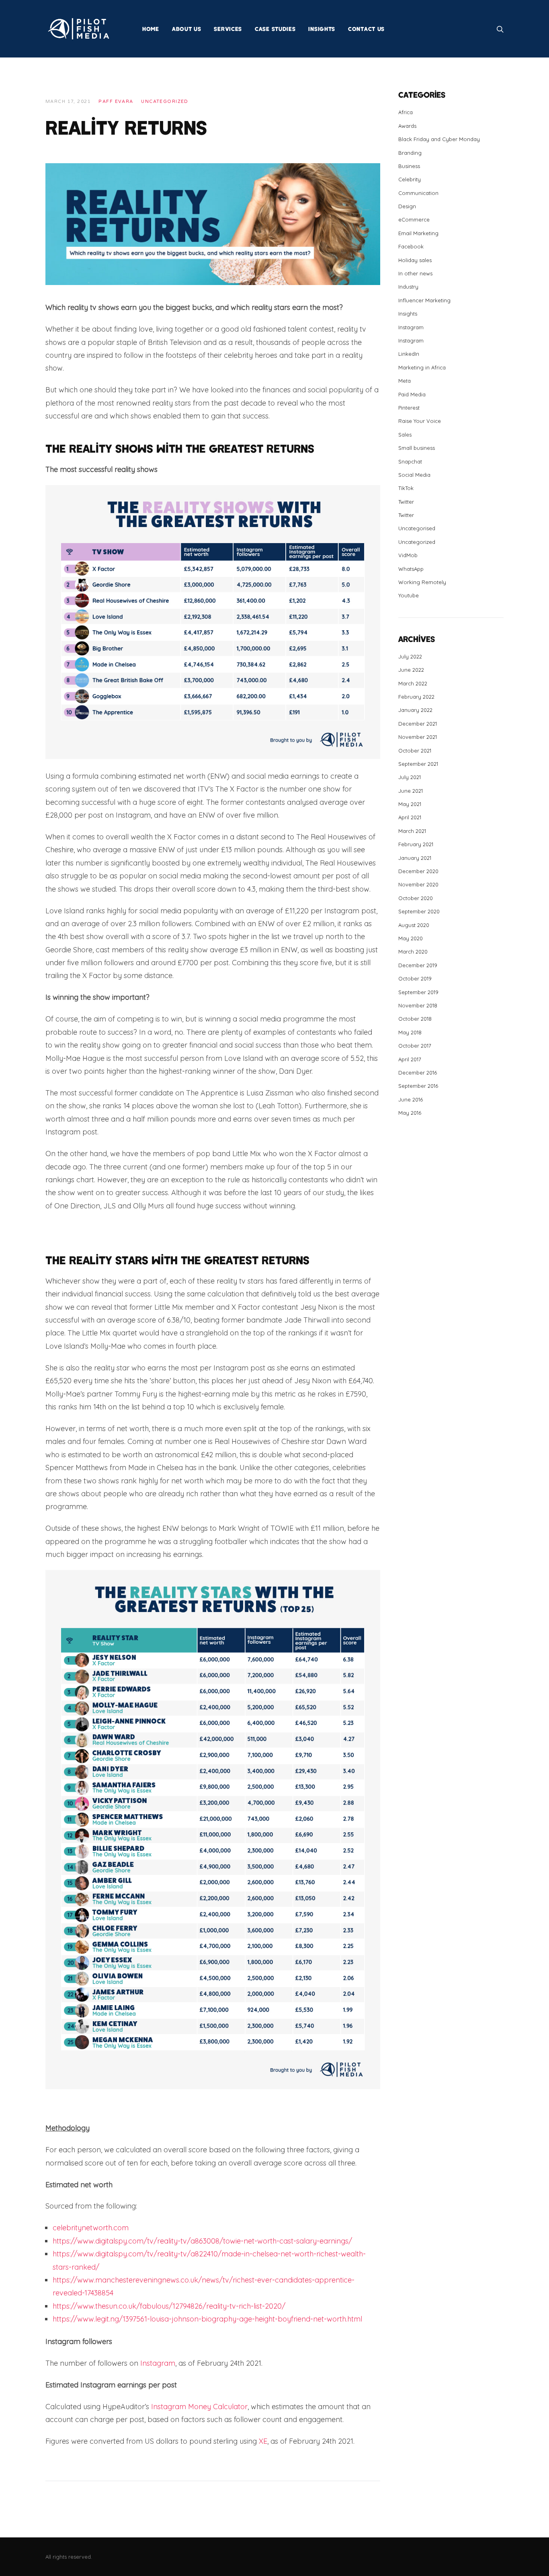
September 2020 (419, 911)
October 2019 (415, 978)
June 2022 (411, 670)
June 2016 (411, 1099)
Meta (405, 381)
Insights (408, 314)
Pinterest (409, 408)
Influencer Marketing (424, 300)
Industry (408, 287)
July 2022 (410, 656)
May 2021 (410, 804)
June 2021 (411, 791)
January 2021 (415, 858)
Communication (418, 193)
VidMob (408, 555)
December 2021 (418, 724)
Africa (406, 112)
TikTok (406, 488)
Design (407, 206)
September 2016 (418, 1086)
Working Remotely (422, 582)
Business (409, 166)
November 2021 (418, 737)
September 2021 (418, 764)
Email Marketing (418, 233)
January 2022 (415, 710)
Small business (417, 448)
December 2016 (418, 1073)
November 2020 (418, 884)
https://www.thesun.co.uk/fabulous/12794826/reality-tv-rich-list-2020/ (169, 2306)
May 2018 (410, 1032)
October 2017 (415, 1046)
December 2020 (418, 871)
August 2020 (414, 925)
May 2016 (410, 1113)
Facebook (411, 246)
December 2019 (418, 965)
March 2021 (412, 831)
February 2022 (416, 697)
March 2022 (413, 683)
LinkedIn (409, 354)
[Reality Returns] (213, 223)
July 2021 (410, 777)
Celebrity (410, 179)
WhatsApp (411, 569)
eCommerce (414, 219)
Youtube (409, 595)
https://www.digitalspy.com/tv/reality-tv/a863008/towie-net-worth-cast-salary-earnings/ (202, 2241)
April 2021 (410, 817)
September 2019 (418, 992)
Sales (405, 435)
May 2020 (411, 938)
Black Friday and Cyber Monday (439, 139)
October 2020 (416, 898)
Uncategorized (165, 102)
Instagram (158, 2363)
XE (263, 2441)
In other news (415, 273)
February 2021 (416, 844)
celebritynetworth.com (91, 2228)
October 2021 (415, 751)
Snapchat (410, 461)
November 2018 (418, 1005)
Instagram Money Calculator (199, 2407)
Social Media (414, 475)
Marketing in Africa (422, 367)
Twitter (406, 502)
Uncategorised (417, 528)
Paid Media (412, 394)
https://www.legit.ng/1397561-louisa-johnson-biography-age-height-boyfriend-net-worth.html (207, 2319)
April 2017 (410, 1059)
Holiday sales (415, 260)
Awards (407, 126)
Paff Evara (116, 102)
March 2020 (413, 952)
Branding (410, 153)
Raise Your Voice (420, 421)
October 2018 (415, 1019)
